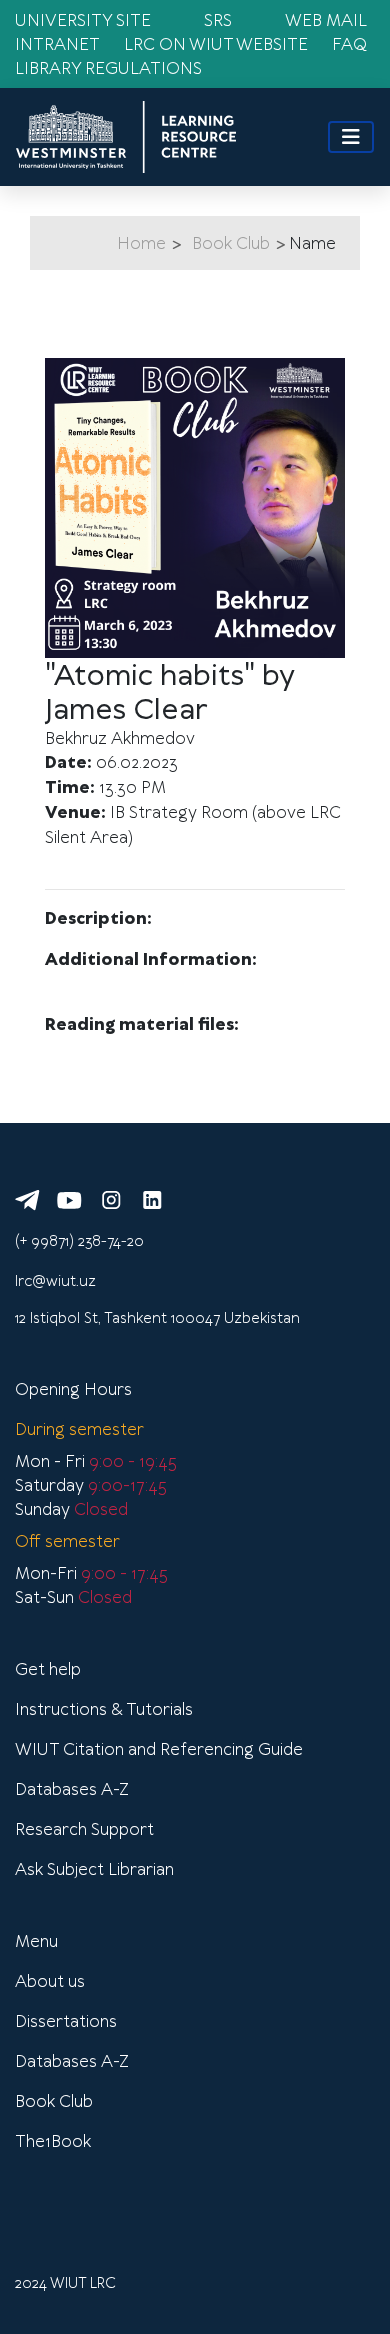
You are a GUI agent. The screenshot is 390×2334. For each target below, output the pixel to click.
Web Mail (326, 20)
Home (141, 243)
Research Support (84, 1829)
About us (50, 1981)
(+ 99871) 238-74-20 (79, 1241)
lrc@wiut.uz (55, 1281)
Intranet (57, 44)
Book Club (231, 243)
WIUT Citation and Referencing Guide (159, 1749)
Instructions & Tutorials (104, 1709)
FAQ (349, 44)
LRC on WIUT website (216, 44)
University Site (83, 20)
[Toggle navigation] (351, 137)
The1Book (53, 2141)
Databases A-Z (72, 1789)
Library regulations (108, 68)
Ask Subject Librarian (94, 1869)
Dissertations (66, 2021)
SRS (218, 20)
